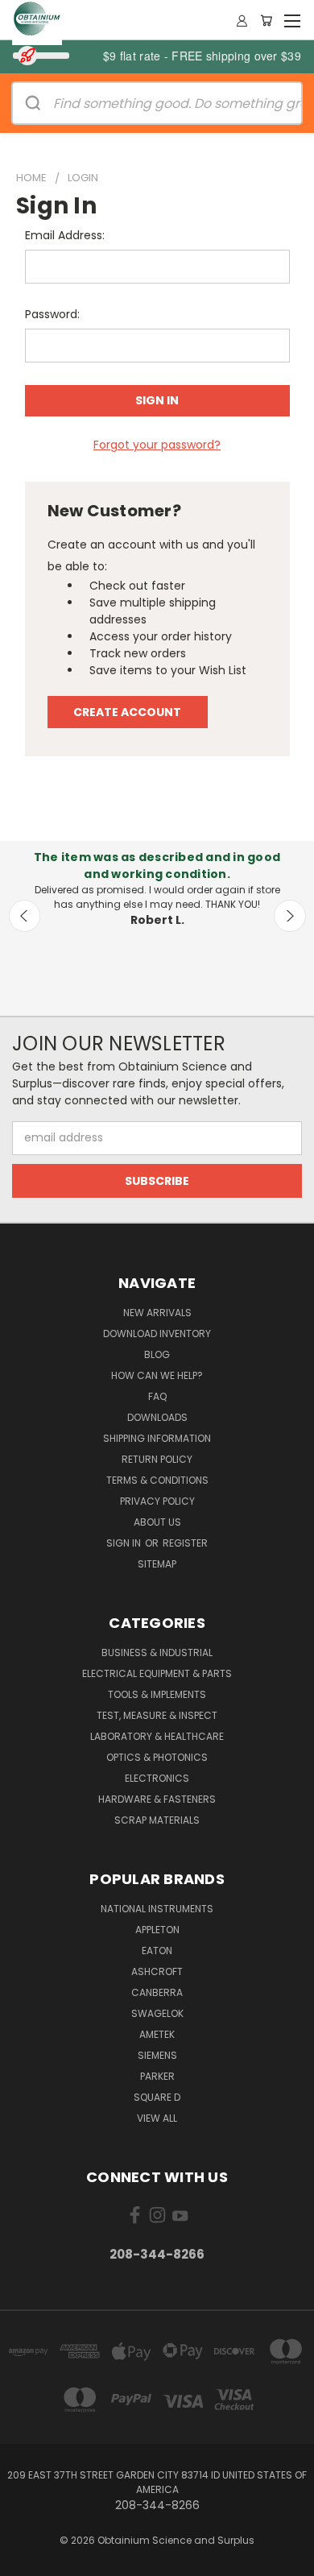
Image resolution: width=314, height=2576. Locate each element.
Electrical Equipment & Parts (157, 1673)
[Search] (33, 103)
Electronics (157, 1778)
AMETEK (157, 2034)
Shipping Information (157, 1438)
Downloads (157, 1417)
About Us (157, 1522)
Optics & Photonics (157, 1757)
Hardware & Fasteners (157, 1799)
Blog (157, 1354)
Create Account (127, 712)
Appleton (157, 1930)
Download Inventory (157, 1334)
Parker (157, 2076)
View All (157, 2118)
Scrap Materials (157, 1820)
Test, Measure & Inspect (157, 1715)
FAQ (157, 1396)
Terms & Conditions (157, 1480)
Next (290, 916)
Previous (25, 916)
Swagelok (157, 2013)
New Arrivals (157, 1313)
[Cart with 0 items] (266, 20)
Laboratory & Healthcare (157, 1736)
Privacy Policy (157, 1501)
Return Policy (157, 1459)
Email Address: (65, 235)
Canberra (157, 1992)
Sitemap (157, 1564)
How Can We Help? (157, 1375)
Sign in (125, 1543)
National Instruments (157, 1909)
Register (185, 1543)
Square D (157, 2097)
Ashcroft (157, 1971)
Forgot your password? (157, 445)
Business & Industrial (157, 1652)
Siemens (157, 2055)
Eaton (157, 1951)
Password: (52, 314)
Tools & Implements (157, 1694)
